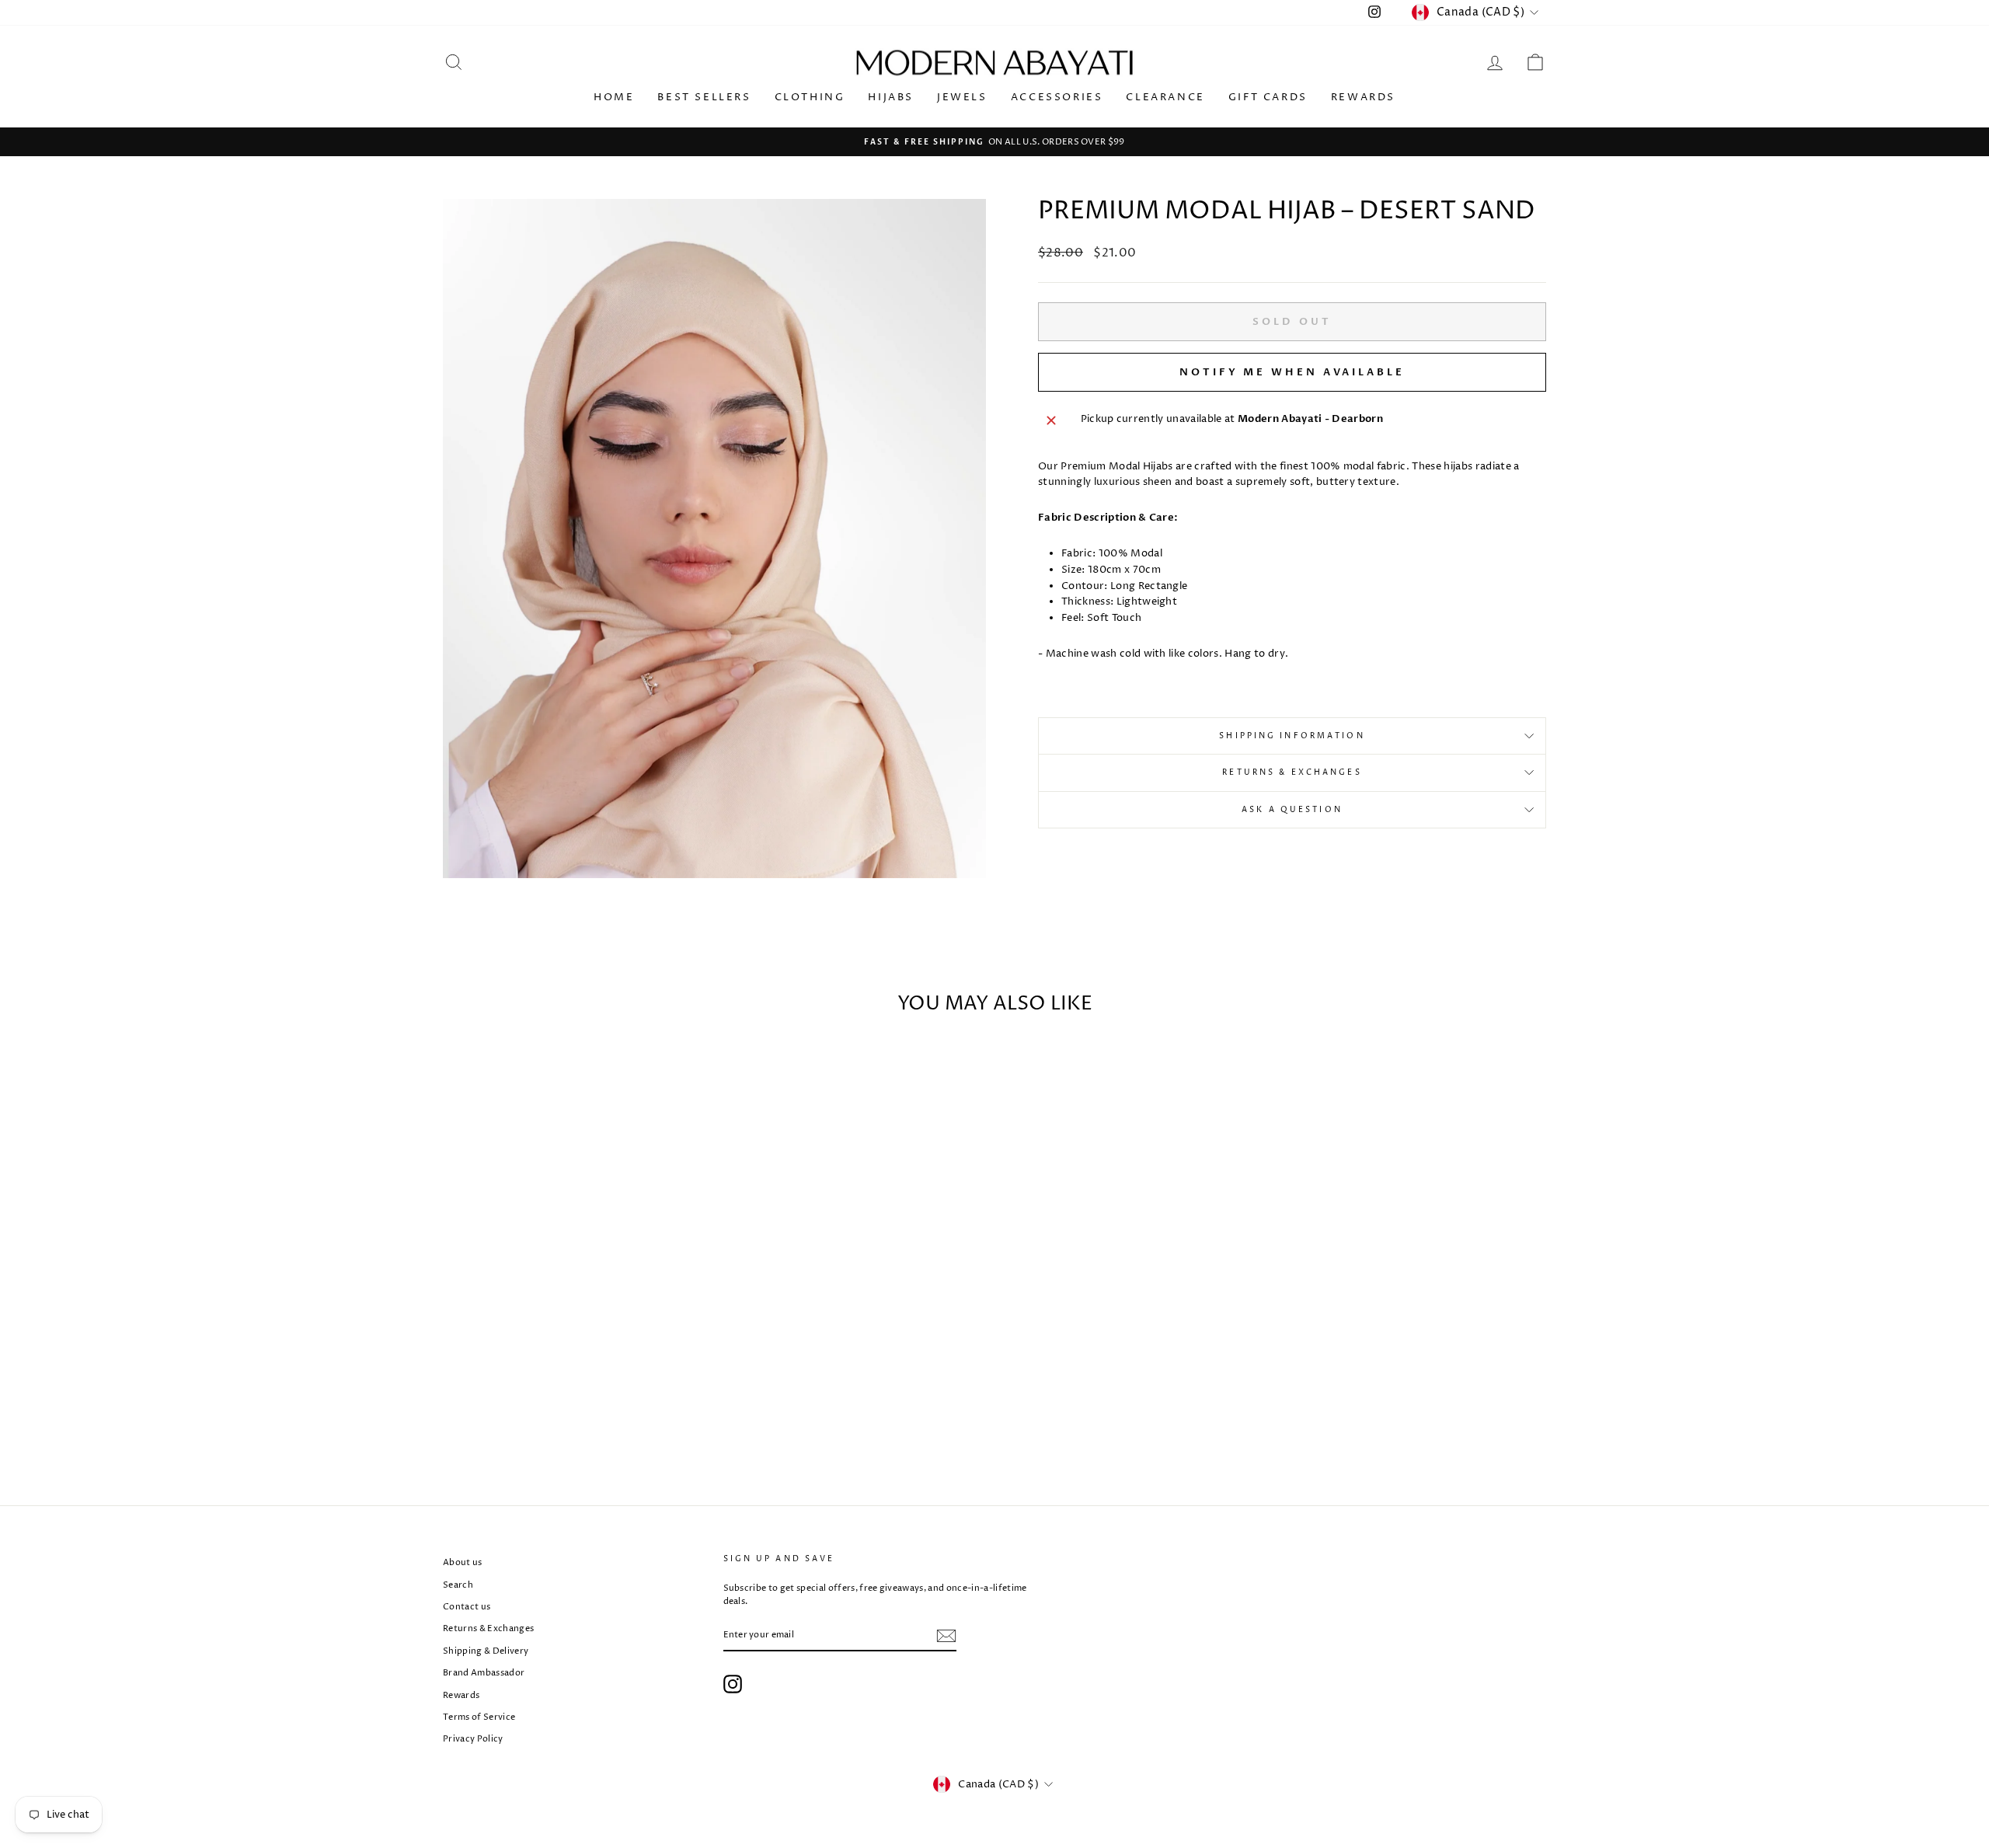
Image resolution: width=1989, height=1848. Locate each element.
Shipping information (1292, 736)
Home (614, 97)
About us (463, 1562)
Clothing (810, 97)
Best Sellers (704, 97)
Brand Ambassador (484, 1673)
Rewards (1363, 97)
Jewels (962, 97)
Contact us (467, 1607)
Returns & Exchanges (1292, 772)
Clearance (1165, 97)
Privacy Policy (473, 1739)
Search (458, 1585)
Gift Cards (1268, 97)
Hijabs (891, 97)
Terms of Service (479, 1717)
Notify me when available (1292, 372)
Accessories (1057, 97)
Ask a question (1292, 810)
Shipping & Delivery (486, 1651)
